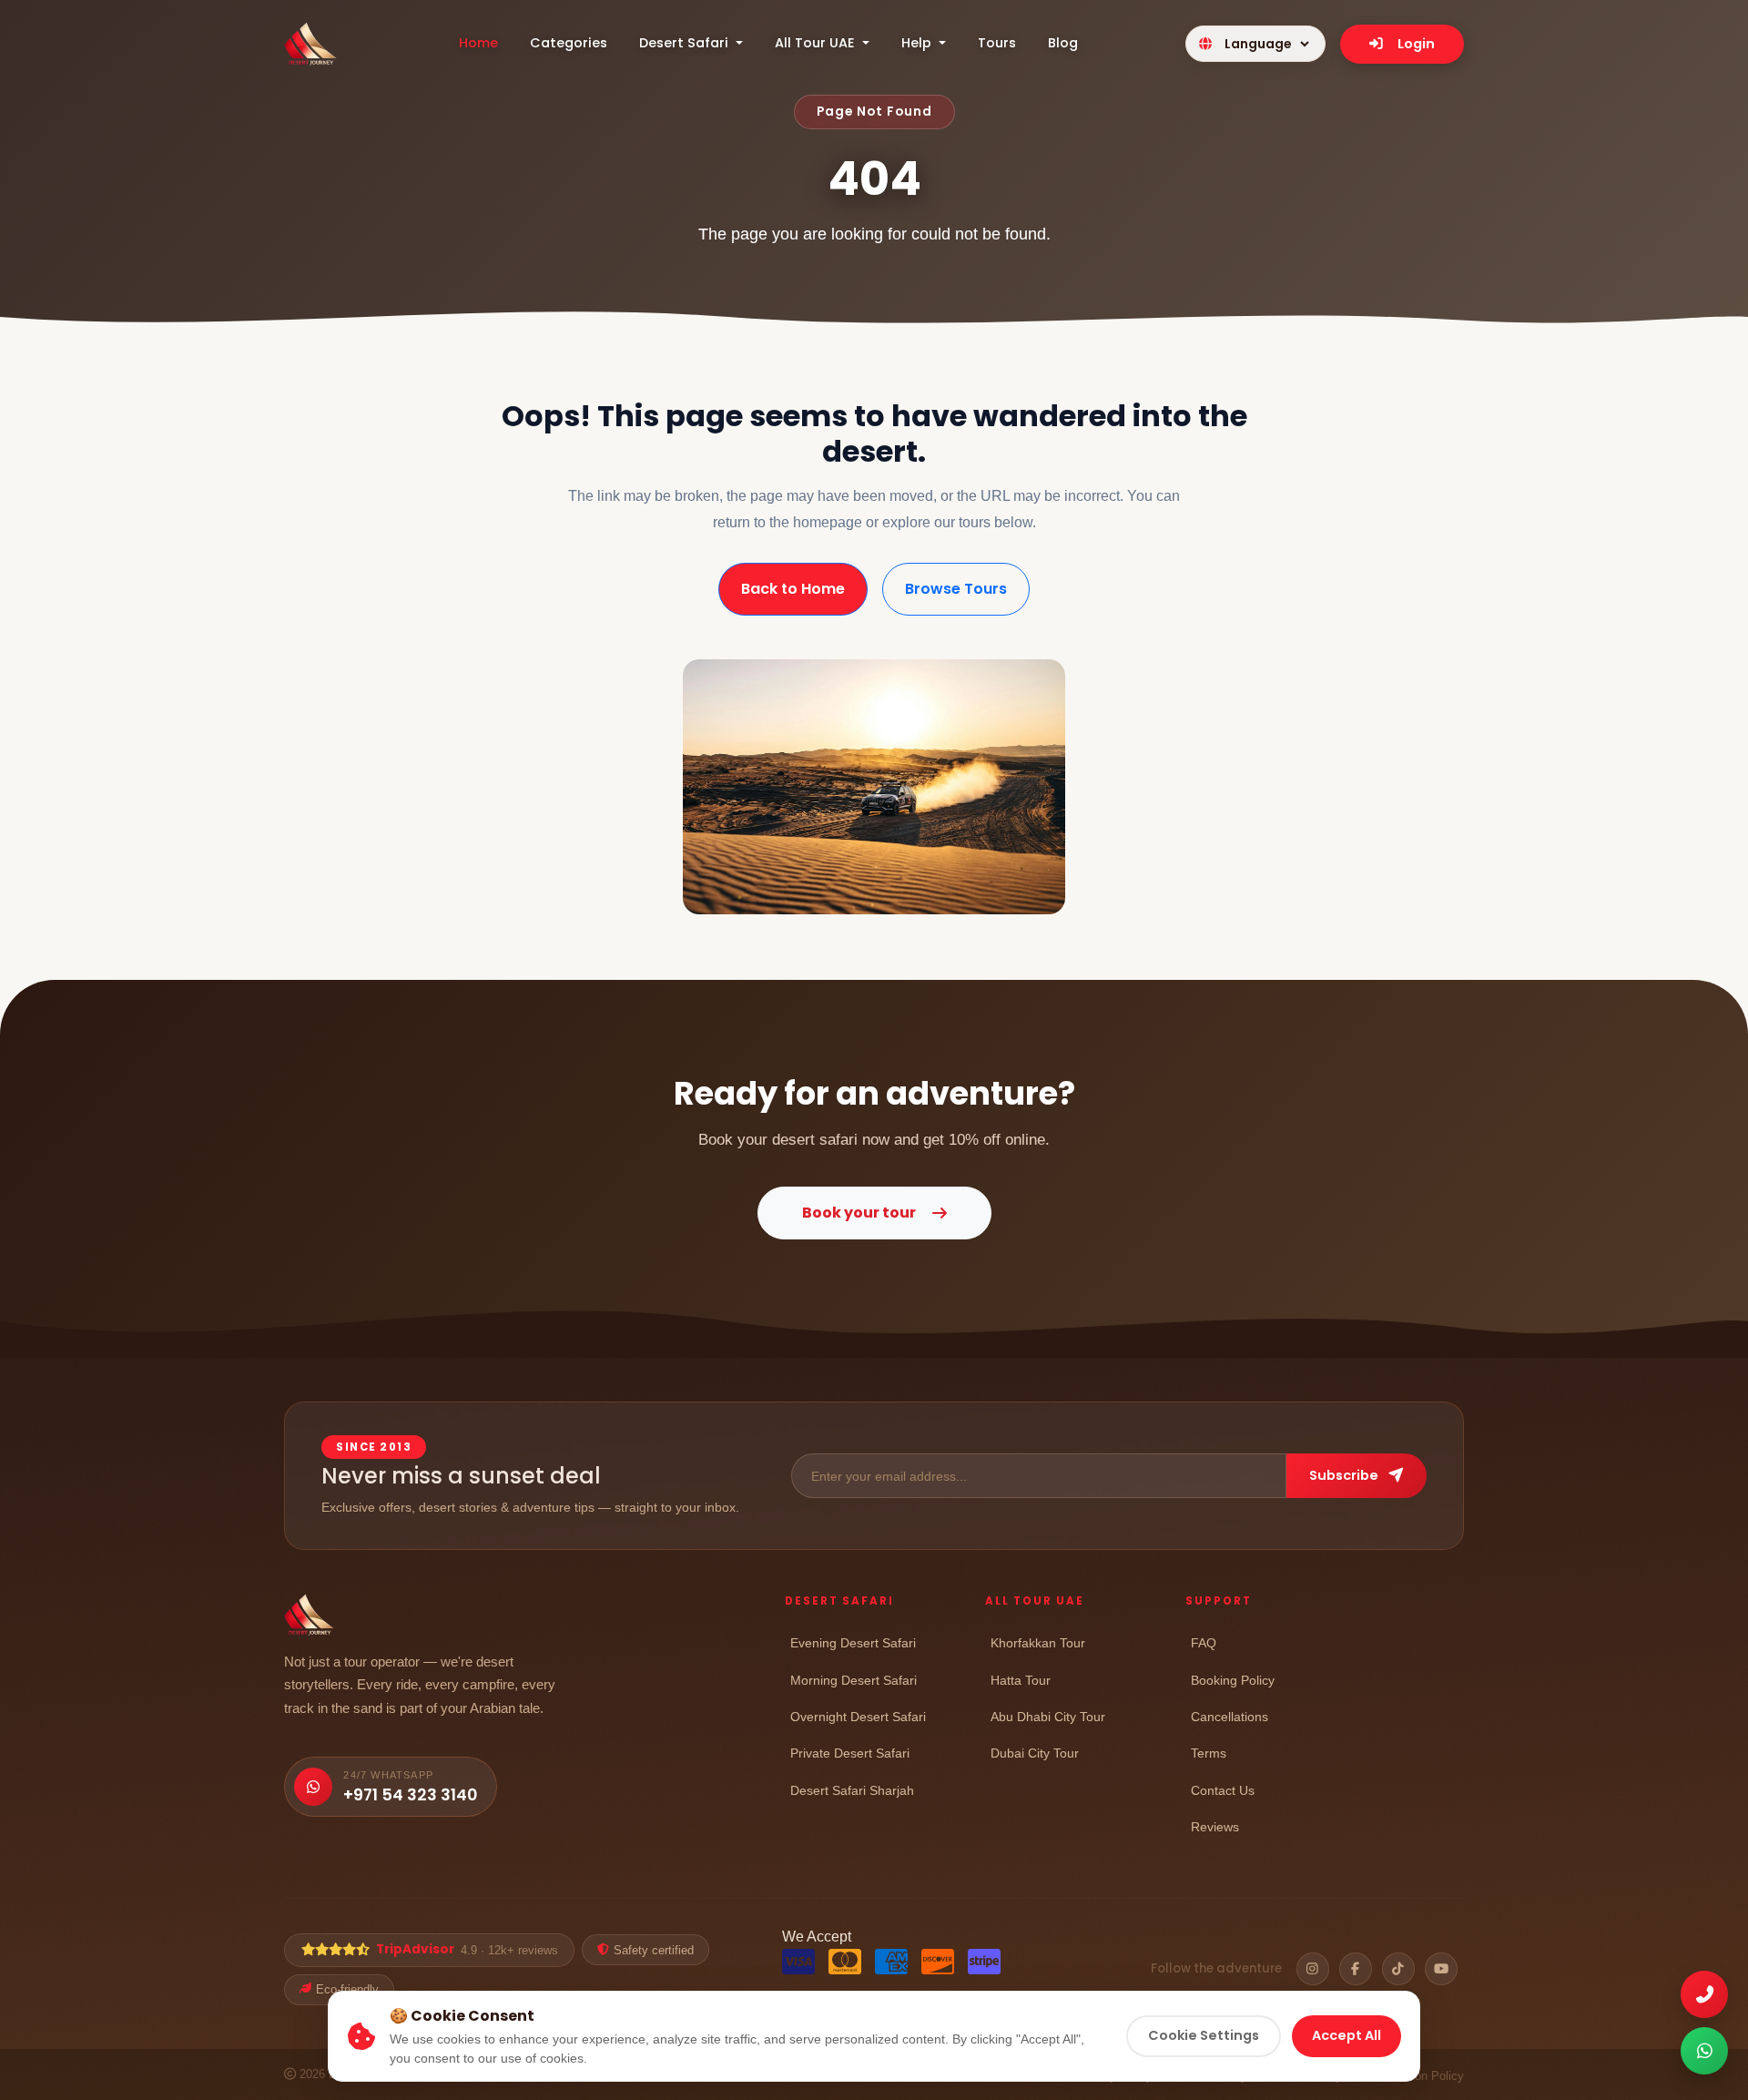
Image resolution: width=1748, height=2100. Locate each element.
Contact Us (1223, 1790)
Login (1416, 44)
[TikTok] (1398, 1969)
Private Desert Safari (850, 1753)
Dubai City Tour (1035, 1753)
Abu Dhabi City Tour (1048, 1716)
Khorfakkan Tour (1038, 1642)
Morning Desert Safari (854, 1680)
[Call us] (1704, 1994)
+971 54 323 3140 (410, 1795)
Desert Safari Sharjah (852, 1790)
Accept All (1347, 2035)
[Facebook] (1356, 1969)
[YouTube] (1441, 1969)
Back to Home (793, 589)
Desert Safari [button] (686, 43)
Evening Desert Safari (853, 1642)
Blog (1063, 43)
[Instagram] (1313, 1969)
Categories (569, 43)
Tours (997, 43)
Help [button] (918, 43)
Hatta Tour (1021, 1680)
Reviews (1215, 1826)
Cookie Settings (1204, 2035)
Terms (1209, 1753)
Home (478, 43)
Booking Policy (1233, 1680)
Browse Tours (956, 589)
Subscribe (1345, 1475)
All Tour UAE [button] (817, 43)
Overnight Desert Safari (858, 1716)
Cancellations (1230, 1716)
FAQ (1204, 1642)
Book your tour (859, 1213)
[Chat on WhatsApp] (1704, 2051)
